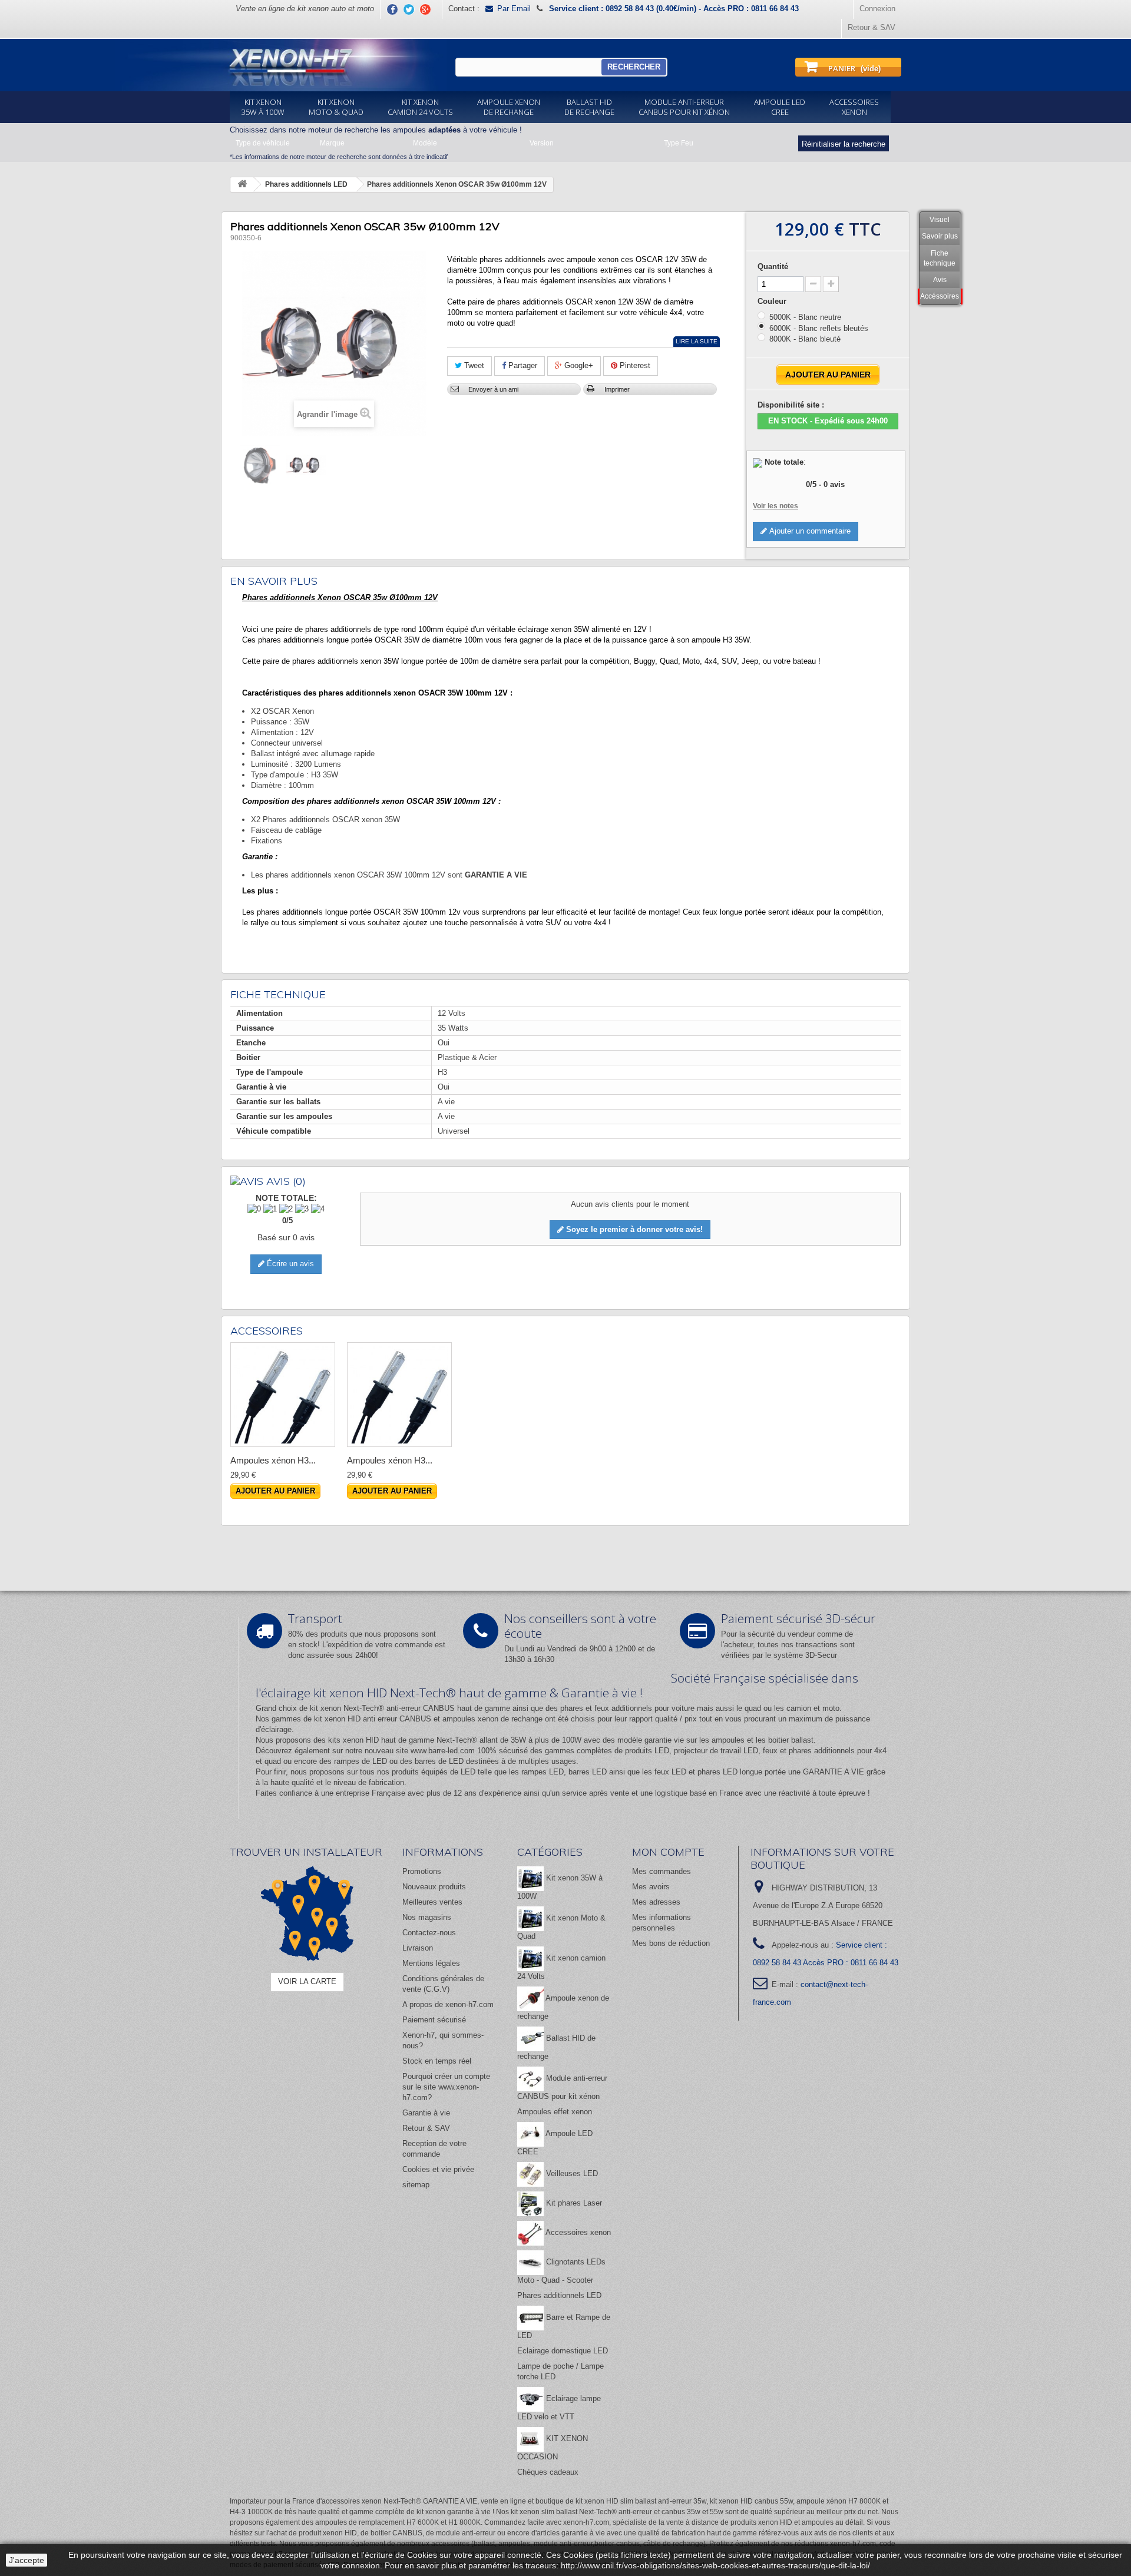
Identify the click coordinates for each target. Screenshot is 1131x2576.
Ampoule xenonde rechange (509, 107)
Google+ (578, 365)
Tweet (473, 365)
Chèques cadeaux (548, 2472)
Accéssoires (940, 296)
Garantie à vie (426, 2113)
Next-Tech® (457, 1740)
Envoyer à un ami (493, 389)
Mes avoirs (651, 1887)
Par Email (514, 9)
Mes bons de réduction (671, 1943)
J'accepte (27, 2560)
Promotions (422, 1871)
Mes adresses (656, 1902)
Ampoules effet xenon (555, 2112)
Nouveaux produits (434, 1887)
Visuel (940, 220)
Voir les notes (776, 506)
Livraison (418, 1948)
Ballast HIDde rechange (589, 107)
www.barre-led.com (443, 1751)
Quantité (773, 266)
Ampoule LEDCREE (780, 107)
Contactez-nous (429, 1933)
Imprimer (617, 389)
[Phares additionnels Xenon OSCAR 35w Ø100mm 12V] (260, 465)
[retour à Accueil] (242, 185)
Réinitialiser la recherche (844, 144)
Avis (940, 280)
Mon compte (668, 1852)
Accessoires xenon (577, 2232)
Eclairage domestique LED (563, 2351)
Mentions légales (431, 1963)
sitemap (416, 2185)
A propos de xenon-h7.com (448, 2004)
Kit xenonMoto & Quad (336, 107)
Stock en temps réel (437, 2061)
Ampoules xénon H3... (273, 1460)
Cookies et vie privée (438, 2169)
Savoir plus (940, 236)
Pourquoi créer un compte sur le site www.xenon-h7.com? (446, 2087)
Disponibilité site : (791, 405)
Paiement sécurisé (434, 2020)
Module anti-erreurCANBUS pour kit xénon (684, 107)
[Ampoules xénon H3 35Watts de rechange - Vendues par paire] (283, 1395)
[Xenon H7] (281, 65)
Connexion (877, 9)
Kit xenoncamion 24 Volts (420, 107)
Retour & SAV (872, 27)
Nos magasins (427, 1917)
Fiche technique (940, 258)
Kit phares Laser (573, 2203)
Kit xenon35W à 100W (263, 107)
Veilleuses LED (571, 2173)
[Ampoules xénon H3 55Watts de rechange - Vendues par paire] (399, 1395)
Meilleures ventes (432, 1902)
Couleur (773, 301)
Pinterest (634, 365)
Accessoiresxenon (854, 107)
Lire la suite (697, 341)
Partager (522, 365)
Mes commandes (662, 1871)
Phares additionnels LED (559, 2295)
